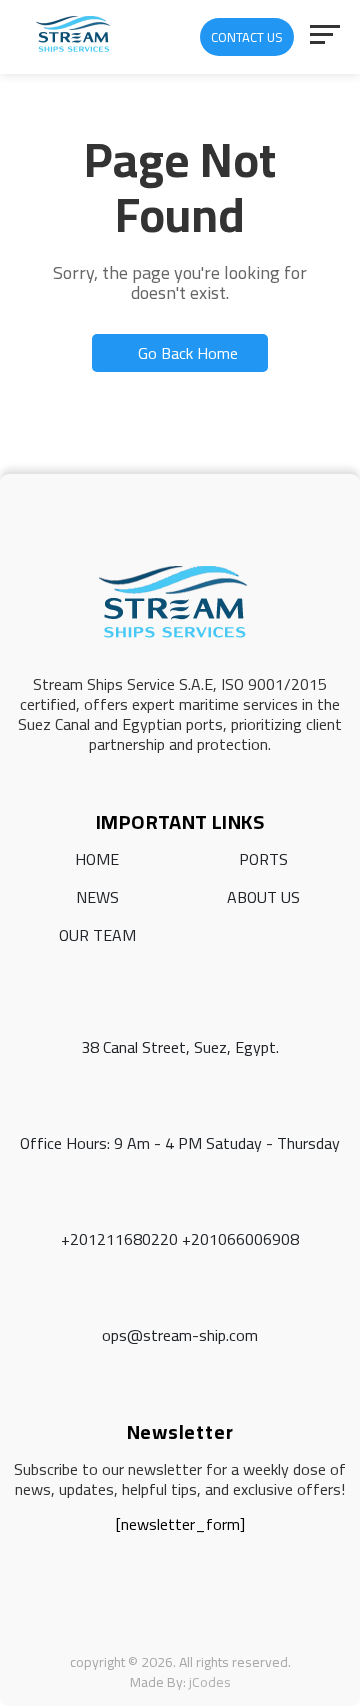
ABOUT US (263, 897)
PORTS (263, 859)
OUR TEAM (97, 935)
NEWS (97, 897)
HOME (97, 859)
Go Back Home (186, 353)
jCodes (210, 1682)
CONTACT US (247, 37)
